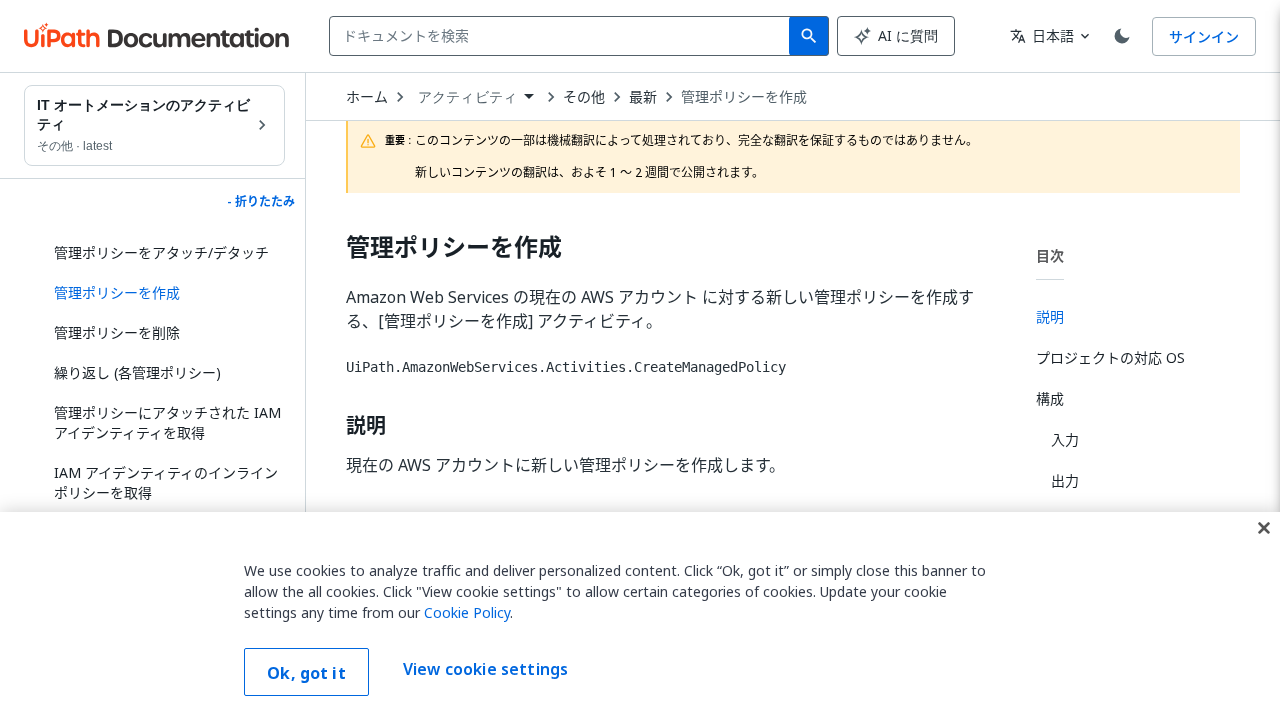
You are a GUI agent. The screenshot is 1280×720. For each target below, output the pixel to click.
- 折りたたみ (261, 202)
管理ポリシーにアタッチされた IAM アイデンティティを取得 (167, 422)
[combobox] (563, 36)
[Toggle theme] (1122, 36)
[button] (162, 293)
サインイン (1204, 36)
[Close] (1264, 528)
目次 (1050, 255)
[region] (640, 616)
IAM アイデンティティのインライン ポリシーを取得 (166, 482)
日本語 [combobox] (1042, 35)
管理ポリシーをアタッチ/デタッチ (161, 252)
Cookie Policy (467, 612)
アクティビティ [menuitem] (467, 97)
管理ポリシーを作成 (744, 97)
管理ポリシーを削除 (117, 332)
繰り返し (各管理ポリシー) (137, 372)
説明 (366, 426)
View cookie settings (485, 670)
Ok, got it (306, 673)
